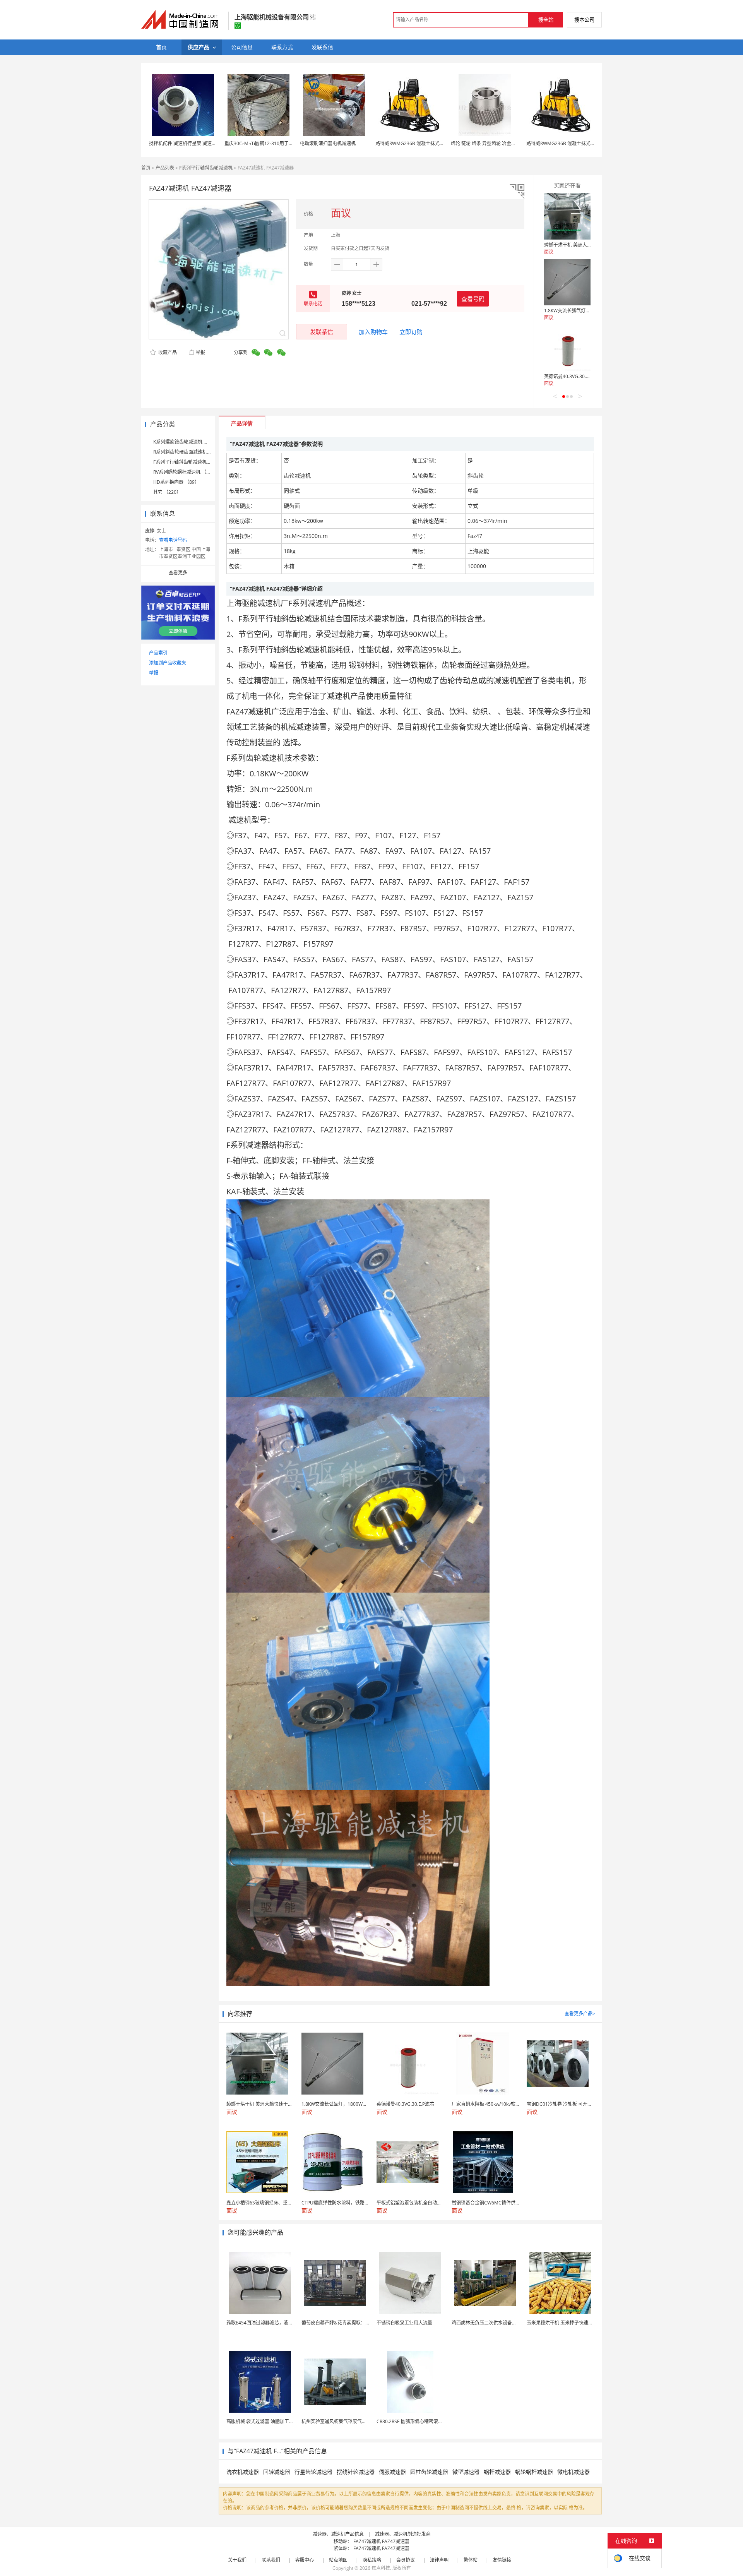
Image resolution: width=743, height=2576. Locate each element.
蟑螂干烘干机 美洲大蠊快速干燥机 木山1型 (588, 245)
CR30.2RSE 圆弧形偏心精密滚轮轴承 (414, 2421)
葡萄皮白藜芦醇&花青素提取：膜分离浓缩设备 (350, 2323)
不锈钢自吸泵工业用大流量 (404, 2323)
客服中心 (305, 2560)
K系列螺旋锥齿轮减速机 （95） (186, 442)
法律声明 (439, 2560)
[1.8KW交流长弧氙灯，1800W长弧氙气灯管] (567, 282)
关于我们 (237, 2560)
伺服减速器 (392, 2472)
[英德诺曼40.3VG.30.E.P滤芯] (567, 348)
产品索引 (158, 653)
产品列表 (165, 168)
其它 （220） (167, 492)
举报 (200, 352)
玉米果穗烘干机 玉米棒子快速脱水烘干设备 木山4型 (580, 2323)
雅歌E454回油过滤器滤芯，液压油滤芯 (267, 2323)
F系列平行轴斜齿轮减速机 (206, 168)
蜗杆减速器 (497, 2472)
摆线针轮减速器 (356, 2472)
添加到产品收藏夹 (168, 663)
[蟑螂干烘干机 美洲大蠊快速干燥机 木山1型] (567, 216)
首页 (146, 168)
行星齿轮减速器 (313, 2472)
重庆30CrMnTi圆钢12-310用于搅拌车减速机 (270, 143)
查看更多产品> (580, 2013)
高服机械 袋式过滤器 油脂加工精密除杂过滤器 (274, 2421)
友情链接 (502, 2560)
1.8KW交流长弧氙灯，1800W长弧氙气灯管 (589, 311)
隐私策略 (372, 2560)
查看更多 (178, 573)
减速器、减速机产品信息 (338, 2534)
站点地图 (338, 2560)
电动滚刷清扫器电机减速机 (328, 143)
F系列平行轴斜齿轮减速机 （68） (188, 462)
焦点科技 (381, 2568)
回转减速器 (277, 2472)
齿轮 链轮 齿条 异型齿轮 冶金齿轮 (486, 143)
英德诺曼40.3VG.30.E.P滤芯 (573, 376)
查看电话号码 (173, 540)
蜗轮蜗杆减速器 (534, 2472)
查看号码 (473, 299)
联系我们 (271, 2560)
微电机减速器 (574, 2472)
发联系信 (322, 332)
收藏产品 (167, 352)
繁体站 (471, 2560)
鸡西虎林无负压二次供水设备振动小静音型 (496, 2323)
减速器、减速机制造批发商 (403, 2534)
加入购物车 (373, 332)
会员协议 (406, 2560)
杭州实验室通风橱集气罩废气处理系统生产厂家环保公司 (360, 2421)
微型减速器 (466, 2472)
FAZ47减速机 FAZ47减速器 (381, 2541)
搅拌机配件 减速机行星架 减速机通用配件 (192, 143)
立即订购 (411, 332)
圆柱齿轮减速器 (429, 2472)
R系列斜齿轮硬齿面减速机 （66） (188, 452)
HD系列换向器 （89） (176, 482)
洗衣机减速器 (243, 2472)
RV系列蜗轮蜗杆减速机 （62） (185, 472)
